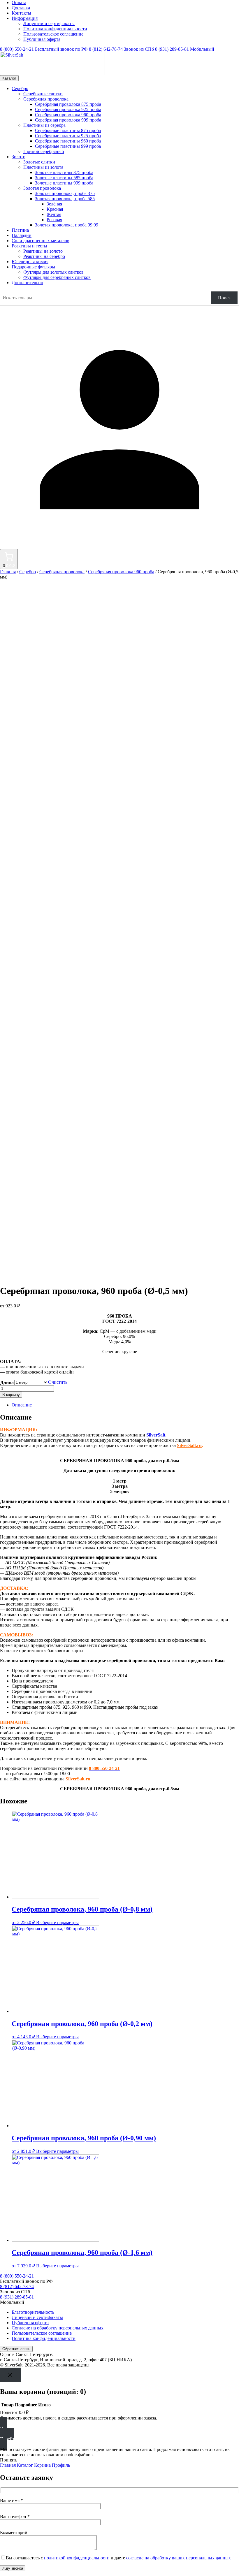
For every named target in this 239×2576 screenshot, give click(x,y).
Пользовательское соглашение (53, 34)
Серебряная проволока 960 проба (121, 572)
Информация (25, 18)
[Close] (10, 2375)
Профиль (61, 2465)
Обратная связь (16, 2349)
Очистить (58, 1382)
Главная (8, 572)
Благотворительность (33, 2312)
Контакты (21, 13)
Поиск (224, 298)
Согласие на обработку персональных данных (58, 2328)
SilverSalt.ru (189, 1445)
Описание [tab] (22, 1405)
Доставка (21, 8)
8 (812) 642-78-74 (121, 49)
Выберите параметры (57, 1922)
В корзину (11, 1395)
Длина (7, 1382)
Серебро (28, 572)
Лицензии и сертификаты (49, 23)
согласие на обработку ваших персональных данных (179, 2558)
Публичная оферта (42, 39)
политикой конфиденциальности (77, 2558)
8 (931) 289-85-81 (185, 49)
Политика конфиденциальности (55, 29)
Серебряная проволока (62, 572)
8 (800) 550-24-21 (44, 49)
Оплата (19, 2)
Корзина (42, 2465)
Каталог (9, 78)
